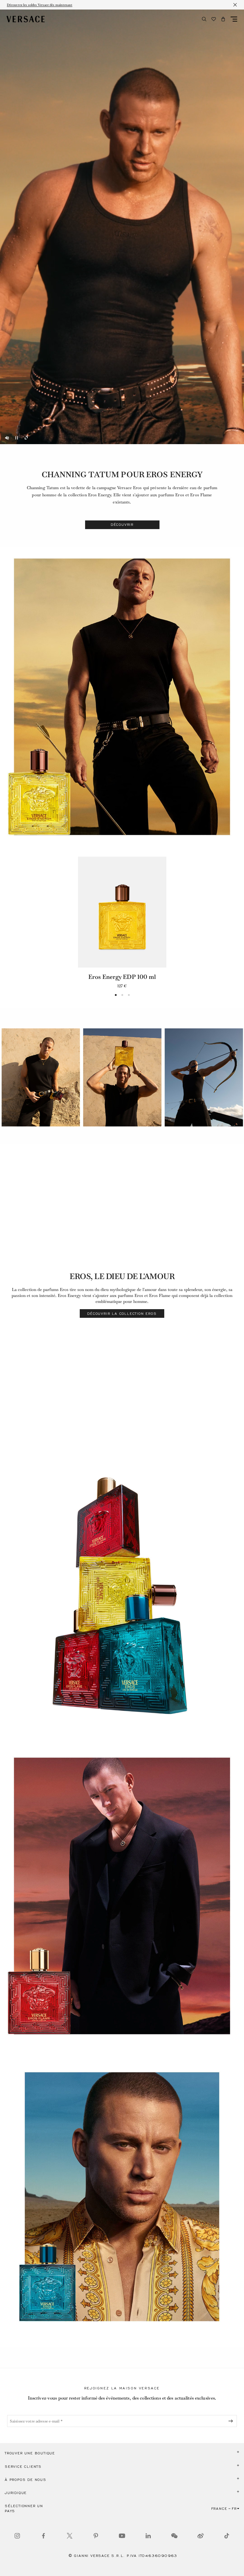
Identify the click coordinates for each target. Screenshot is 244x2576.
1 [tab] (116, 995)
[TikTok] (227, 2536)
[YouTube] (122, 2536)
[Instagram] (17, 2536)
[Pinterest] (96, 2536)
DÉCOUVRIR (122, 525)
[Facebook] (43, 2536)
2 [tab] (122, 995)
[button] (223, 19)
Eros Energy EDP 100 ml (122, 977)
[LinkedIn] (148, 2536)
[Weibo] (201, 2536)
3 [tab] (129, 995)
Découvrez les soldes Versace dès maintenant (40, 5)
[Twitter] (70, 2536)
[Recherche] (204, 19)
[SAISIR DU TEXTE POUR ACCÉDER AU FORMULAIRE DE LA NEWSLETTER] (232, 2421)
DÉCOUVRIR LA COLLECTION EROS (122, 1314)
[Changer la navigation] (234, 19)
